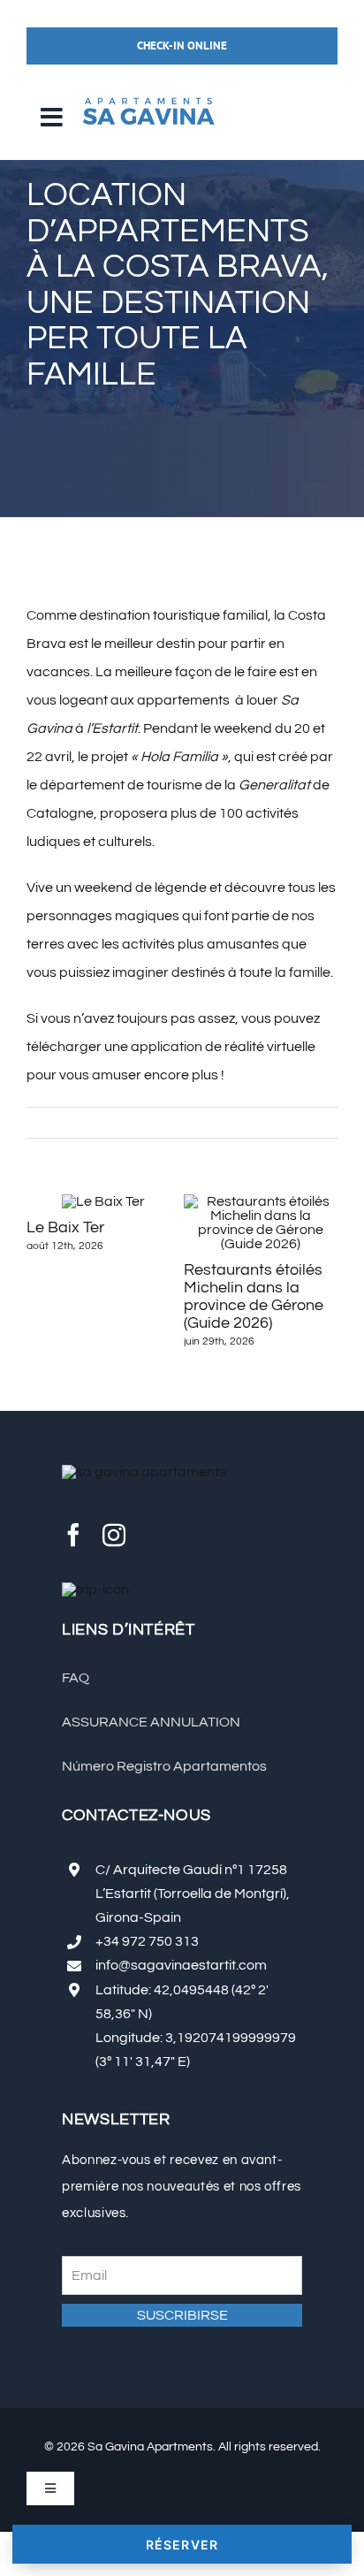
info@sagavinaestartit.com (181, 1965)
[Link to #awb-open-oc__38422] (51, 118)
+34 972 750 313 (147, 1941)
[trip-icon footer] (95, 1589)
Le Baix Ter (65, 1227)
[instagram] (114, 1535)
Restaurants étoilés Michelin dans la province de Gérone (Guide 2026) (254, 1296)
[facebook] (73, 1535)
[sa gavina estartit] (148, 92)
